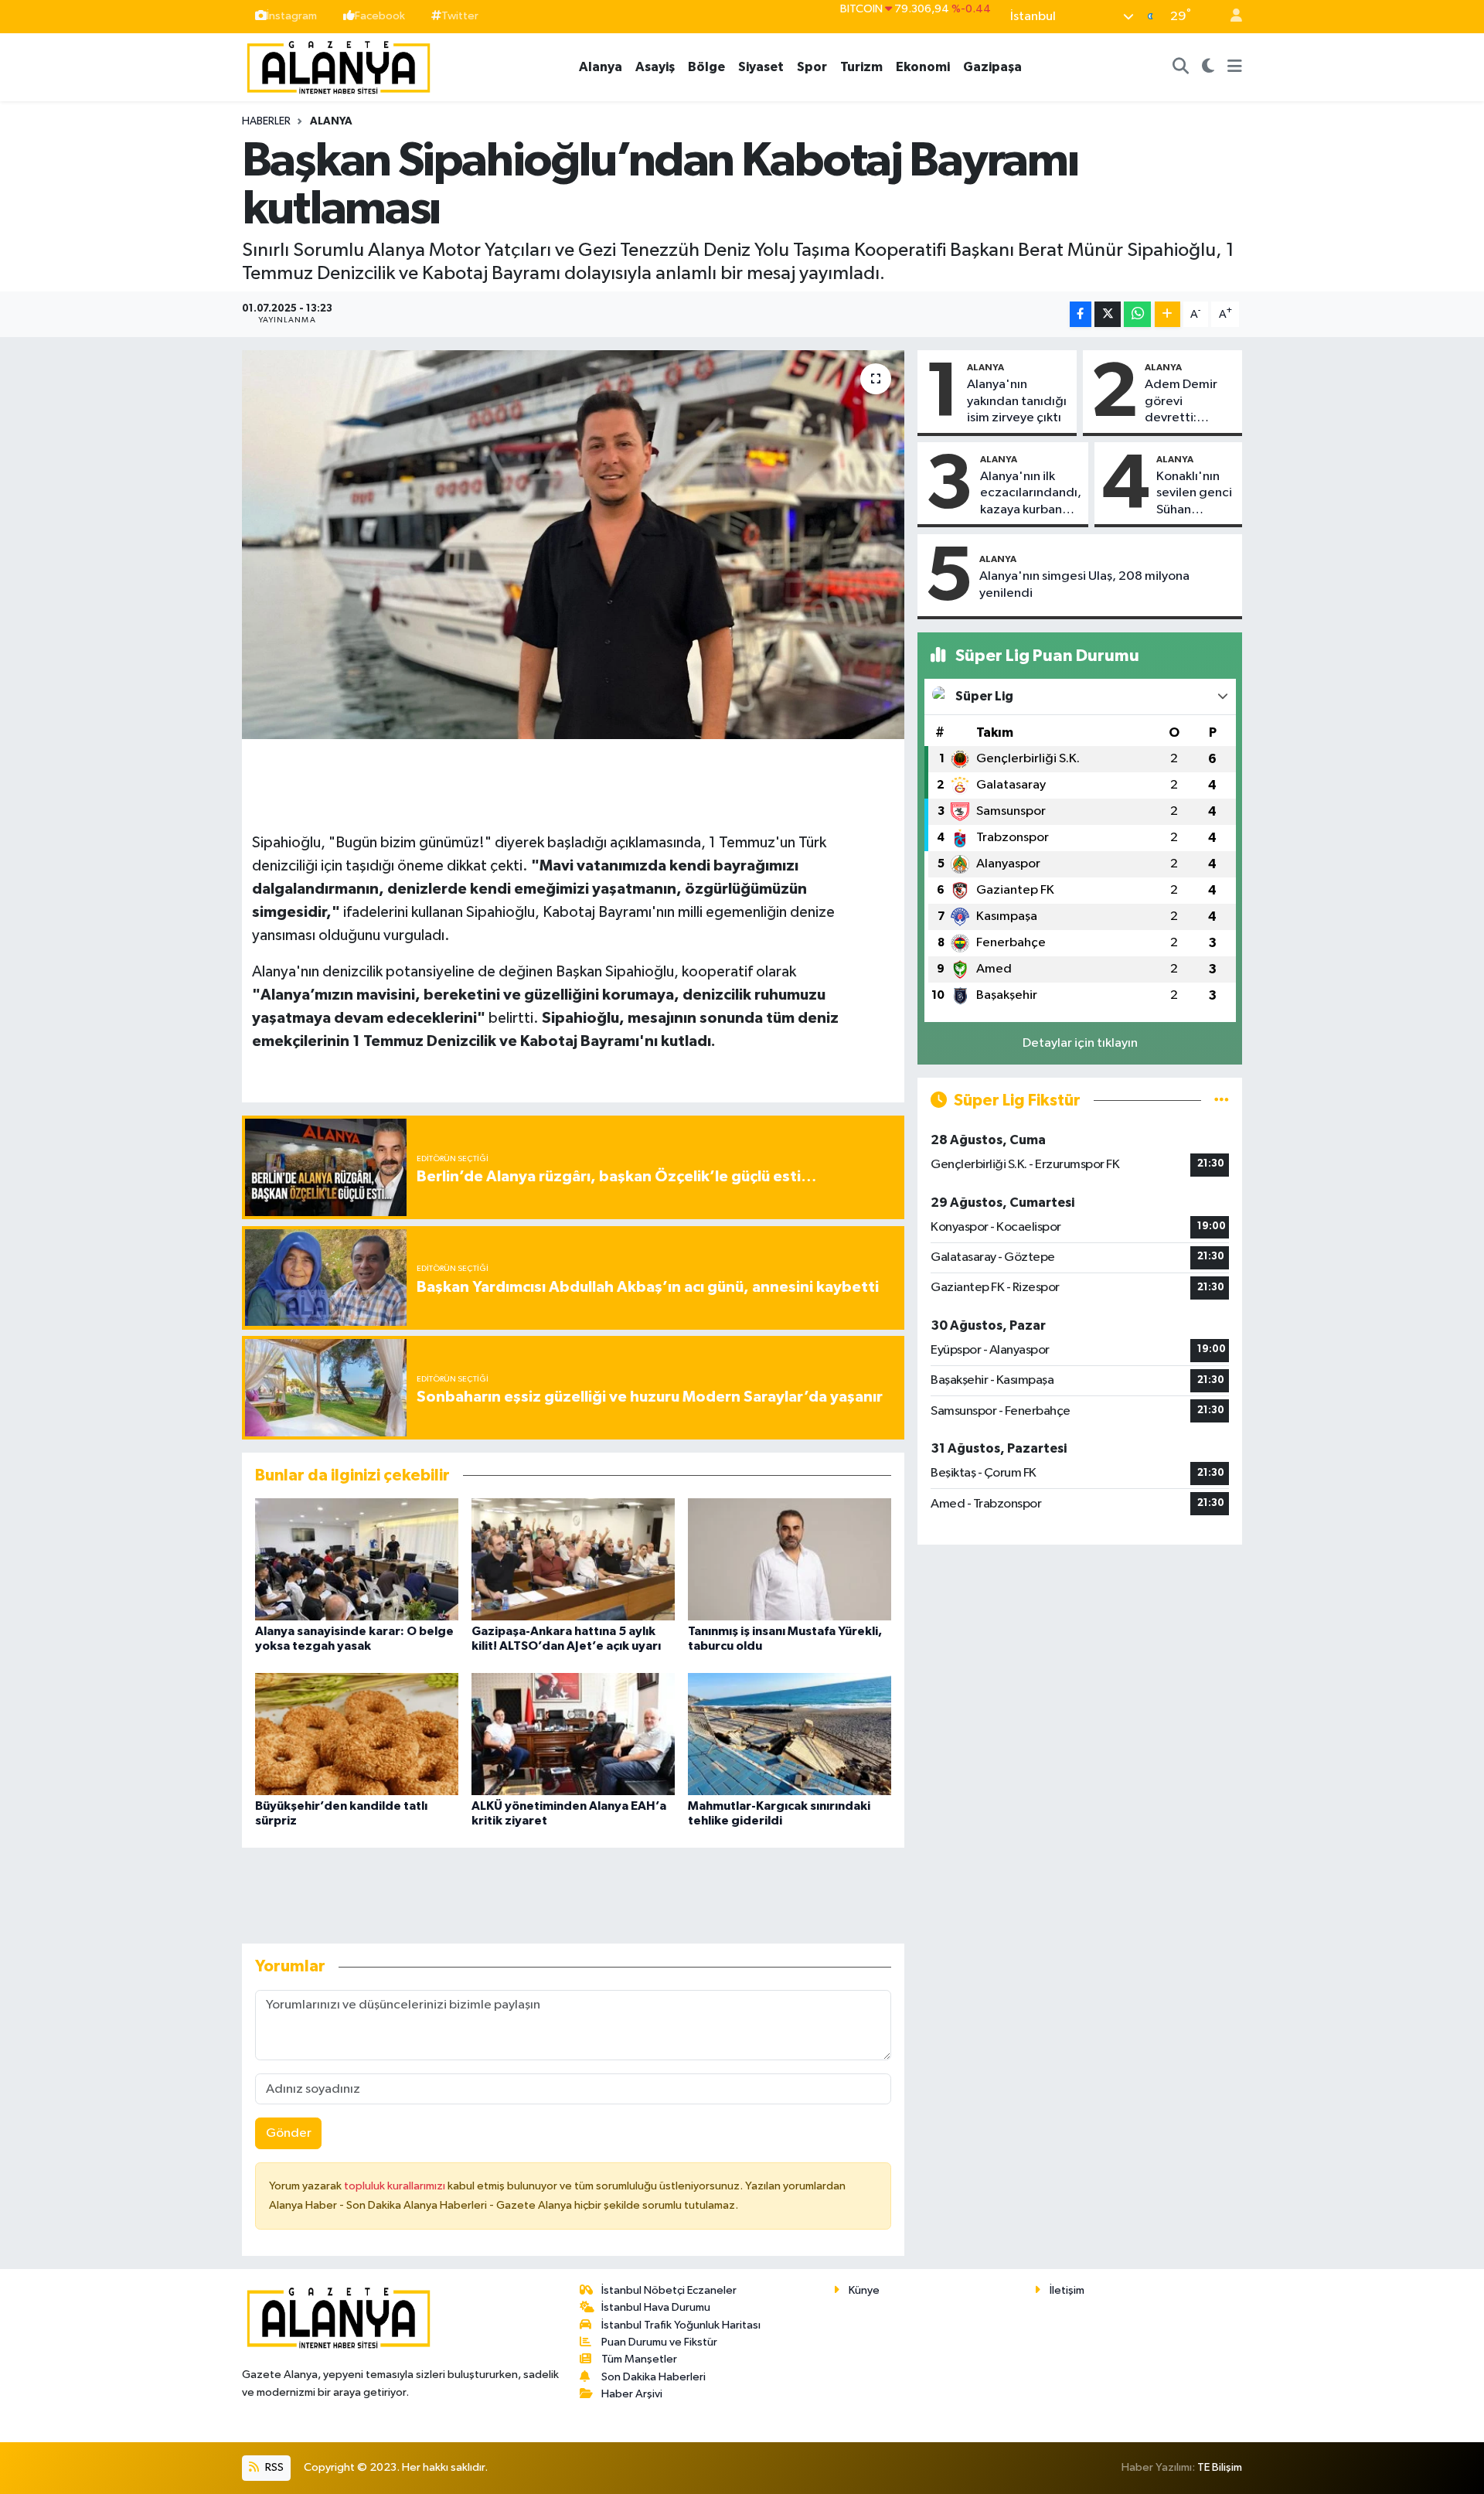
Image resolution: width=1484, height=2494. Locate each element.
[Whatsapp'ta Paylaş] (1137, 314)
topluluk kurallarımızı (396, 2186)
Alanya (601, 67)
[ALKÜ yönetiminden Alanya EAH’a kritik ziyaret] (573, 1734)
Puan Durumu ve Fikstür (659, 2342)
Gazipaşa (992, 67)
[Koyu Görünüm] (1208, 67)
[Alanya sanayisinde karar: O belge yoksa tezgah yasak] (357, 1559)
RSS (273, 2467)
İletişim (1067, 2290)
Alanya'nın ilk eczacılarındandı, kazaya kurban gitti (1031, 494)
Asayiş (655, 67)
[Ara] (1181, 67)
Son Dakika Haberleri (654, 2377)
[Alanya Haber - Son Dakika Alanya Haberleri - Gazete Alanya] (339, 66)
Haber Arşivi (632, 2394)
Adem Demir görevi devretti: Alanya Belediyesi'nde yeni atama (1189, 402)
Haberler (266, 121)
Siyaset (761, 67)
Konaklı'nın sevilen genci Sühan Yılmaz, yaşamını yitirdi (1194, 494)
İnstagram (292, 16)
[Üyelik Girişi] (1230, 17)
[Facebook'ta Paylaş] (1081, 314)
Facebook (380, 16)
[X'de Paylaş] (1108, 314)
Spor (812, 67)
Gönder (289, 2133)
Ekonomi (923, 67)
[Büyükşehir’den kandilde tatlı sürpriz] (357, 1734)
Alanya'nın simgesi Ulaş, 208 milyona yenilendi (1084, 584)
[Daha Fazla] (1167, 314)
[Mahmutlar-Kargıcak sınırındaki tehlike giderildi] (790, 1734)
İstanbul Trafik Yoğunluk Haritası (681, 2325)
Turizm (861, 67)
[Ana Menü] (1235, 67)
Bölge (706, 67)
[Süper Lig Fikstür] (1222, 1100)
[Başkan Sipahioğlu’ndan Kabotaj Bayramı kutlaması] (573, 544)
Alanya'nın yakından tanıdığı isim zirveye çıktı (1017, 401)
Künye (864, 2290)
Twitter (460, 16)
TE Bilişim (1220, 2467)
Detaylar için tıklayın (1080, 1043)
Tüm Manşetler (639, 2359)
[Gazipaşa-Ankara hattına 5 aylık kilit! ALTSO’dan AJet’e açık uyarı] (573, 1559)
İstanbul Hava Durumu (656, 2307)
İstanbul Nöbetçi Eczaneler (669, 2290)
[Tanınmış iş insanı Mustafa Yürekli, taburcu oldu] (790, 1559)
